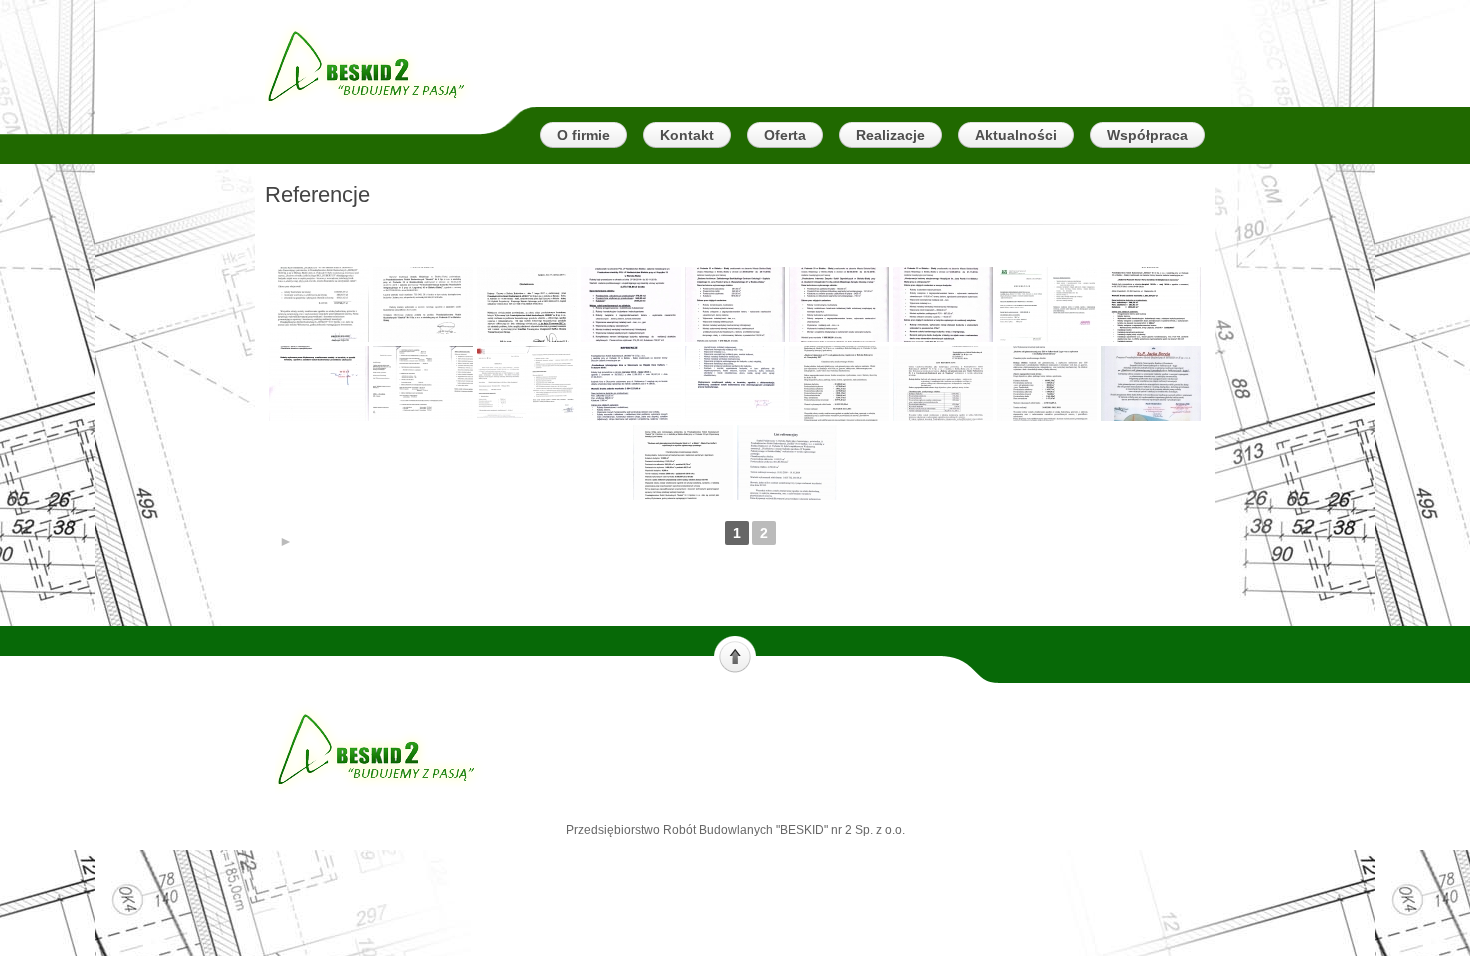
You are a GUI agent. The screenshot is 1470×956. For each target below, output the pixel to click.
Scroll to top (735, 655)
